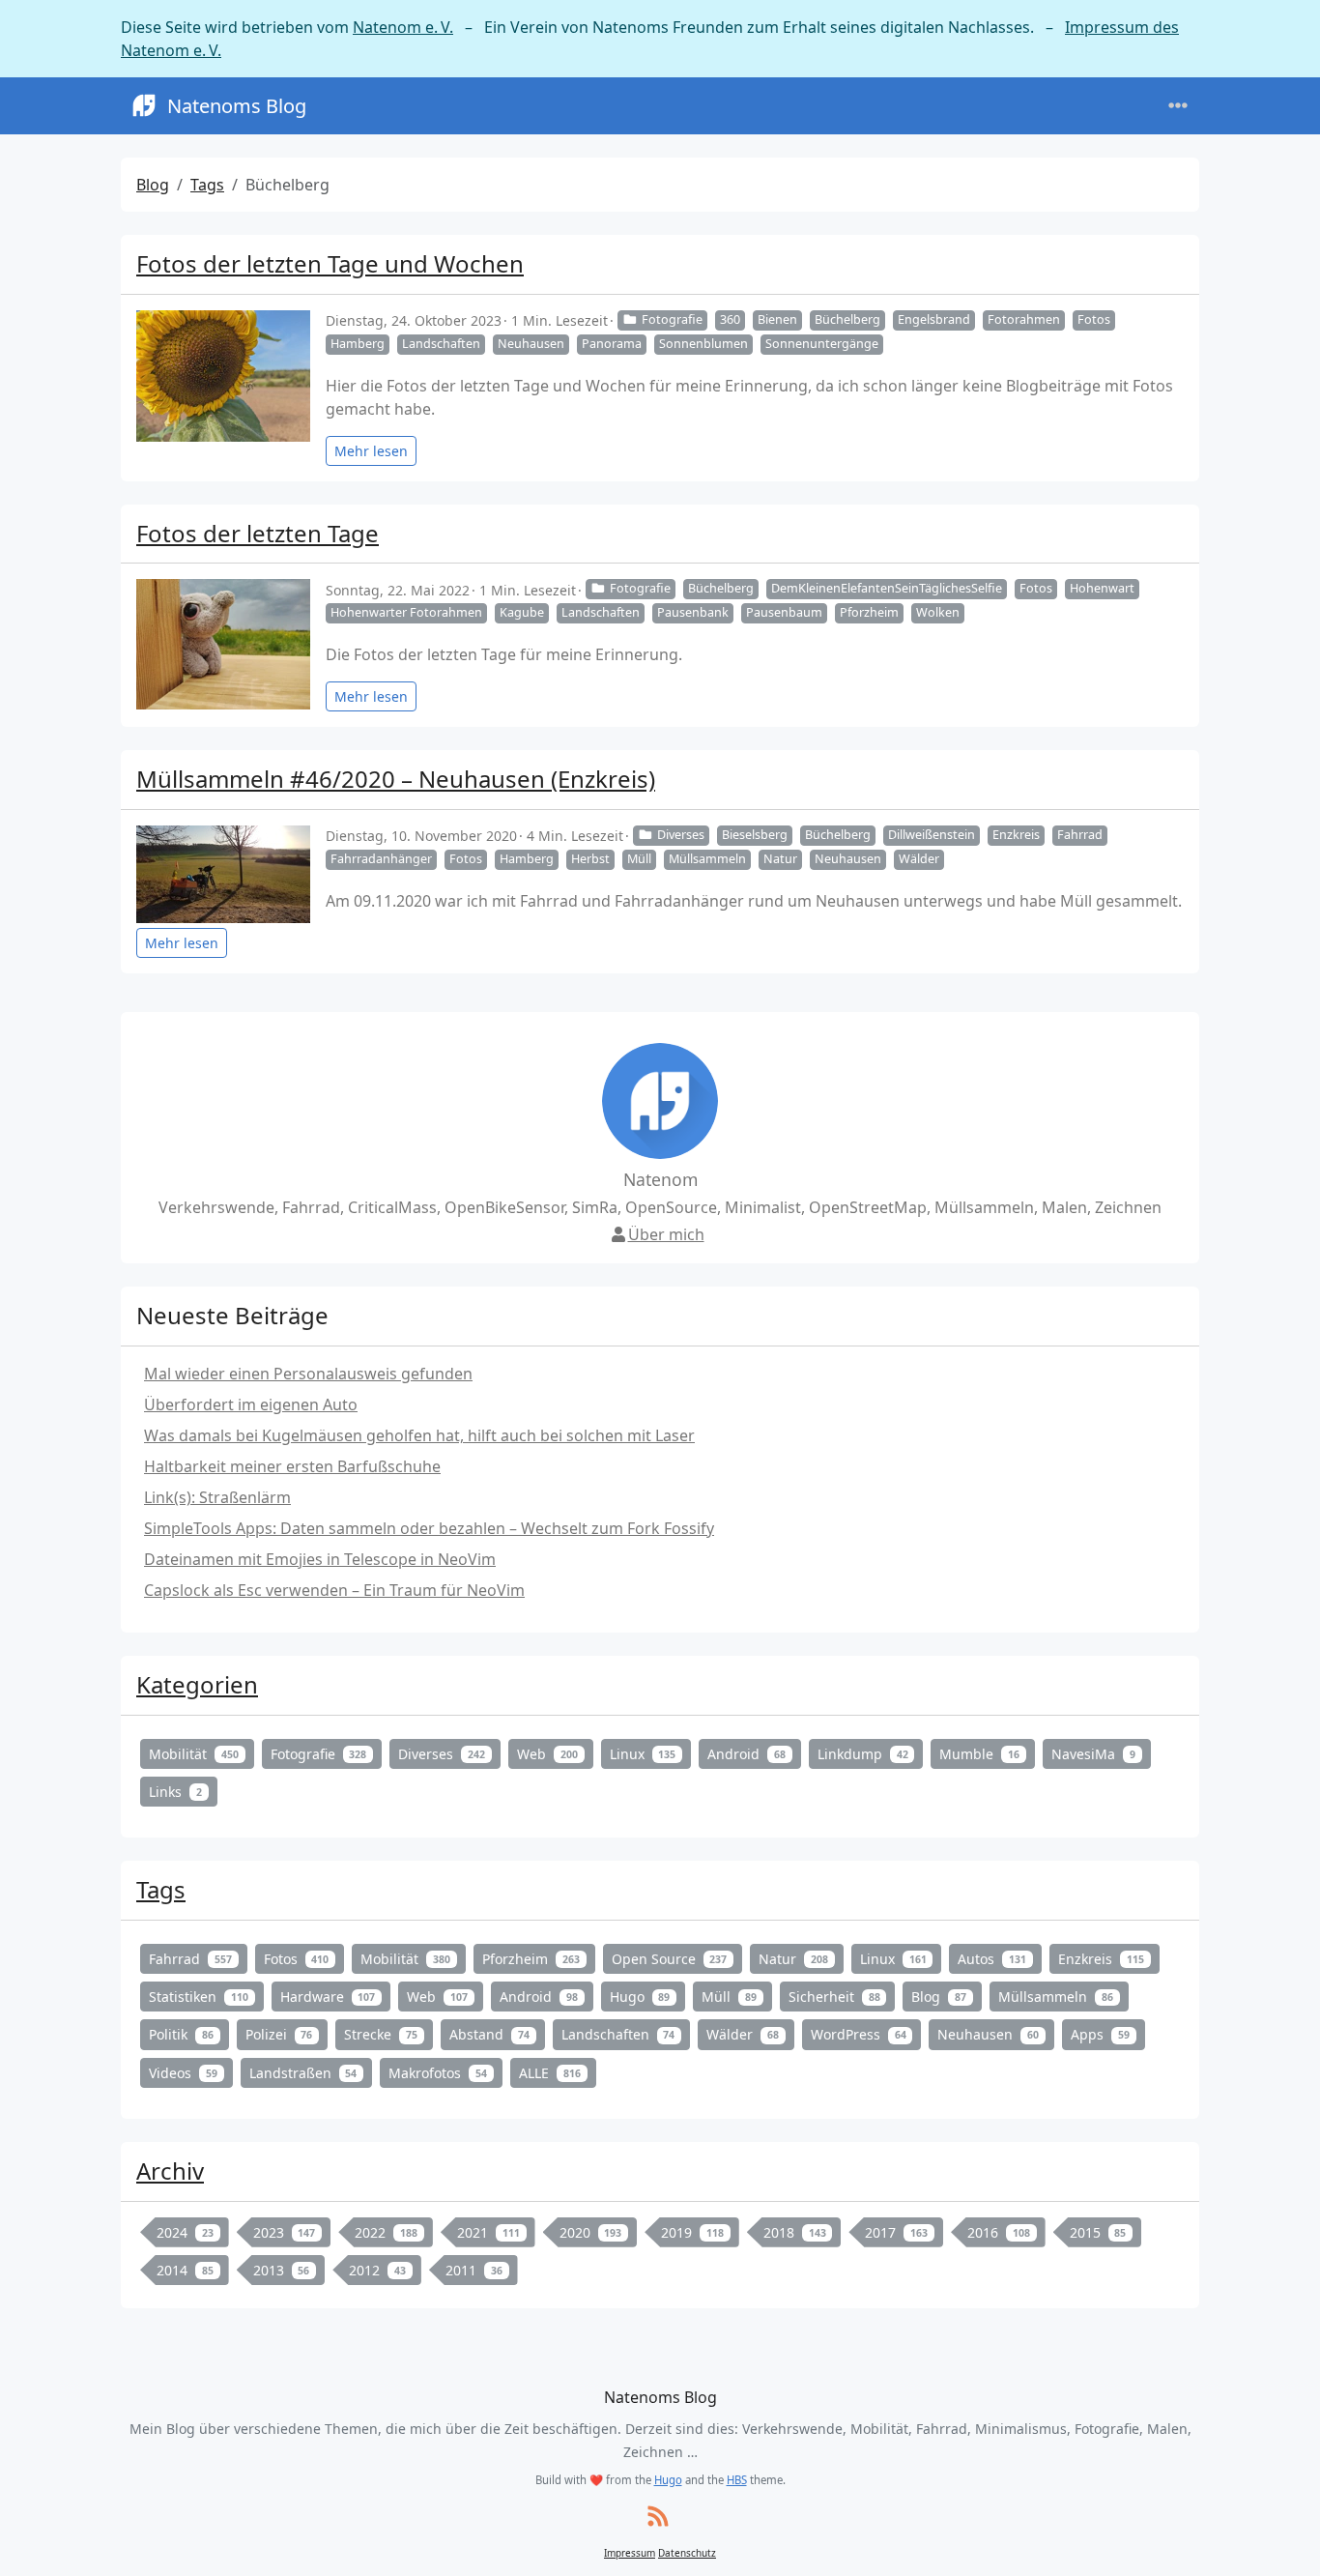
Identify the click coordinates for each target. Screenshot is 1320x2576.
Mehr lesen (371, 451)
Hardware (328, 1997)
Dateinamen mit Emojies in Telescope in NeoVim (320, 1559)
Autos (992, 1959)
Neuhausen (531, 344)
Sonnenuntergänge (822, 344)
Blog (153, 185)
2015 (1098, 2232)
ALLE (550, 2073)
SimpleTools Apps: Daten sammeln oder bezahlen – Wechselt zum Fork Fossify (429, 1528)
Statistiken (199, 1997)
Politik (181, 2034)
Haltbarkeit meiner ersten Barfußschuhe (292, 1466)
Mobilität (194, 1754)
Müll (639, 859)
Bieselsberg (755, 835)
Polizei (279, 2034)
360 (730, 319)
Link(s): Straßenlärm (217, 1497)
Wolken (938, 612)
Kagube (522, 612)
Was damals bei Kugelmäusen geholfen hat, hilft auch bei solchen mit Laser (419, 1435)
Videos (183, 2073)
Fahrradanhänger (381, 859)
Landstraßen (303, 2073)
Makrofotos (438, 2073)
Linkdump (863, 1754)
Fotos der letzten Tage (258, 533)
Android (746, 1754)
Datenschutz (687, 2553)
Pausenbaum (784, 612)
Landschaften (441, 344)
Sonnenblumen (703, 344)
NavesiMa (1093, 1754)
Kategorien (197, 1684)
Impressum (630, 2553)
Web (547, 1754)
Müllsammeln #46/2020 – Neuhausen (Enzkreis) (396, 779)
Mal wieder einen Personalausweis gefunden (308, 1374)
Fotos (1094, 319)
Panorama (612, 344)
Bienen (777, 319)
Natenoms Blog (237, 106)
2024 (185, 2232)
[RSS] (658, 2518)
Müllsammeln (707, 859)
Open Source (670, 1959)
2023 (285, 2232)
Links (175, 1792)
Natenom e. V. (403, 27)
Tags (207, 185)
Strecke (381, 2034)
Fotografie (672, 319)
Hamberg (358, 344)
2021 (488, 2232)
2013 (282, 2270)
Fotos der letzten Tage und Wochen (330, 263)
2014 (185, 2270)
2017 (896, 2232)
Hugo (640, 1997)
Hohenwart (1102, 588)
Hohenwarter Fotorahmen (406, 612)
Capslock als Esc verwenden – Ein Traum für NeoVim (334, 1590)
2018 (795, 2232)
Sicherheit (834, 1997)
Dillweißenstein (932, 835)
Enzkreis (1016, 835)
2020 (591, 2232)
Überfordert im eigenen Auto (251, 1404)
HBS (737, 2480)
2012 (377, 2270)
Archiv (170, 2171)
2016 (999, 2232)
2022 (386, 2232)
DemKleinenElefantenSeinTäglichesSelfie (887, 588)
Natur (780, 859)
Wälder (919, 859)
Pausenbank (693, 612)
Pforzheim (869, 612)
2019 (692, 2232)
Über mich (666, 1234)
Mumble (979, 1754)
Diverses (681, 835)
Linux (643, 1754)
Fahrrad (1080, 835)
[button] (1283, 2542)
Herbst (590, 859)
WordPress (859, 2034)
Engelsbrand (934, 319)
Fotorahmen (1024, 319)
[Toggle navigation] (1178, 106)
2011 (474, 2270)
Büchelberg (847, 319)
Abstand (489, 2034)
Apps (1100, 2034)
